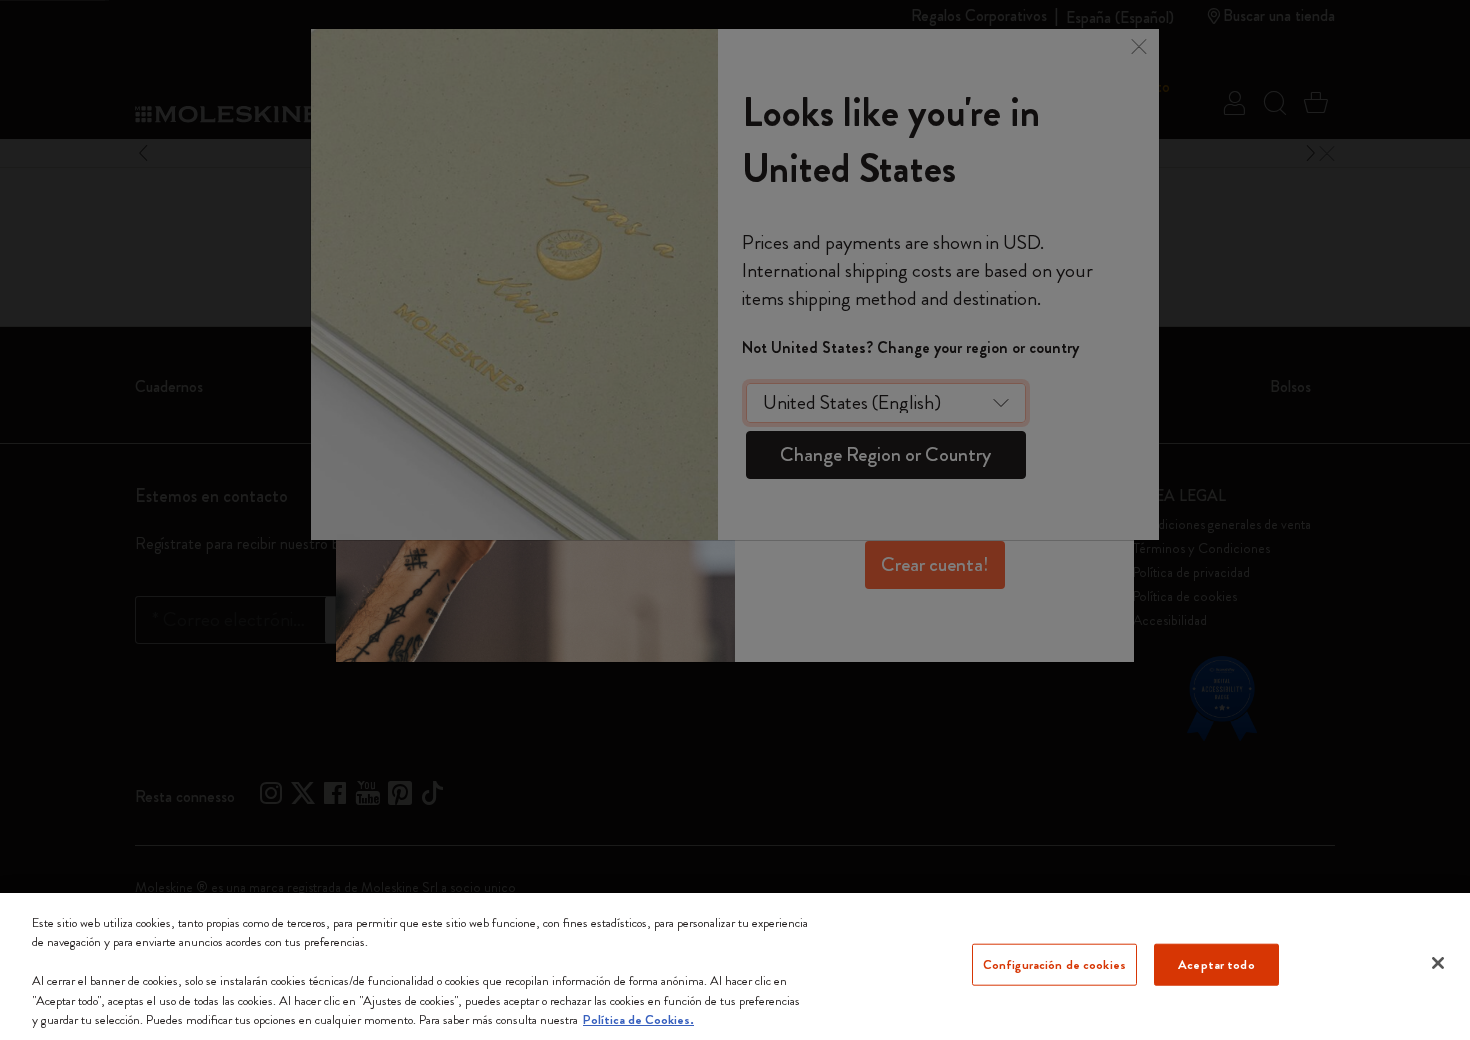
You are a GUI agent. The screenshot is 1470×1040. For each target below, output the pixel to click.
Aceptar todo (1216, 964)
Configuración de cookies (1054, 964)
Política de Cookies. (638, 1019)
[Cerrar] (1438, 963)
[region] (735, 966)
